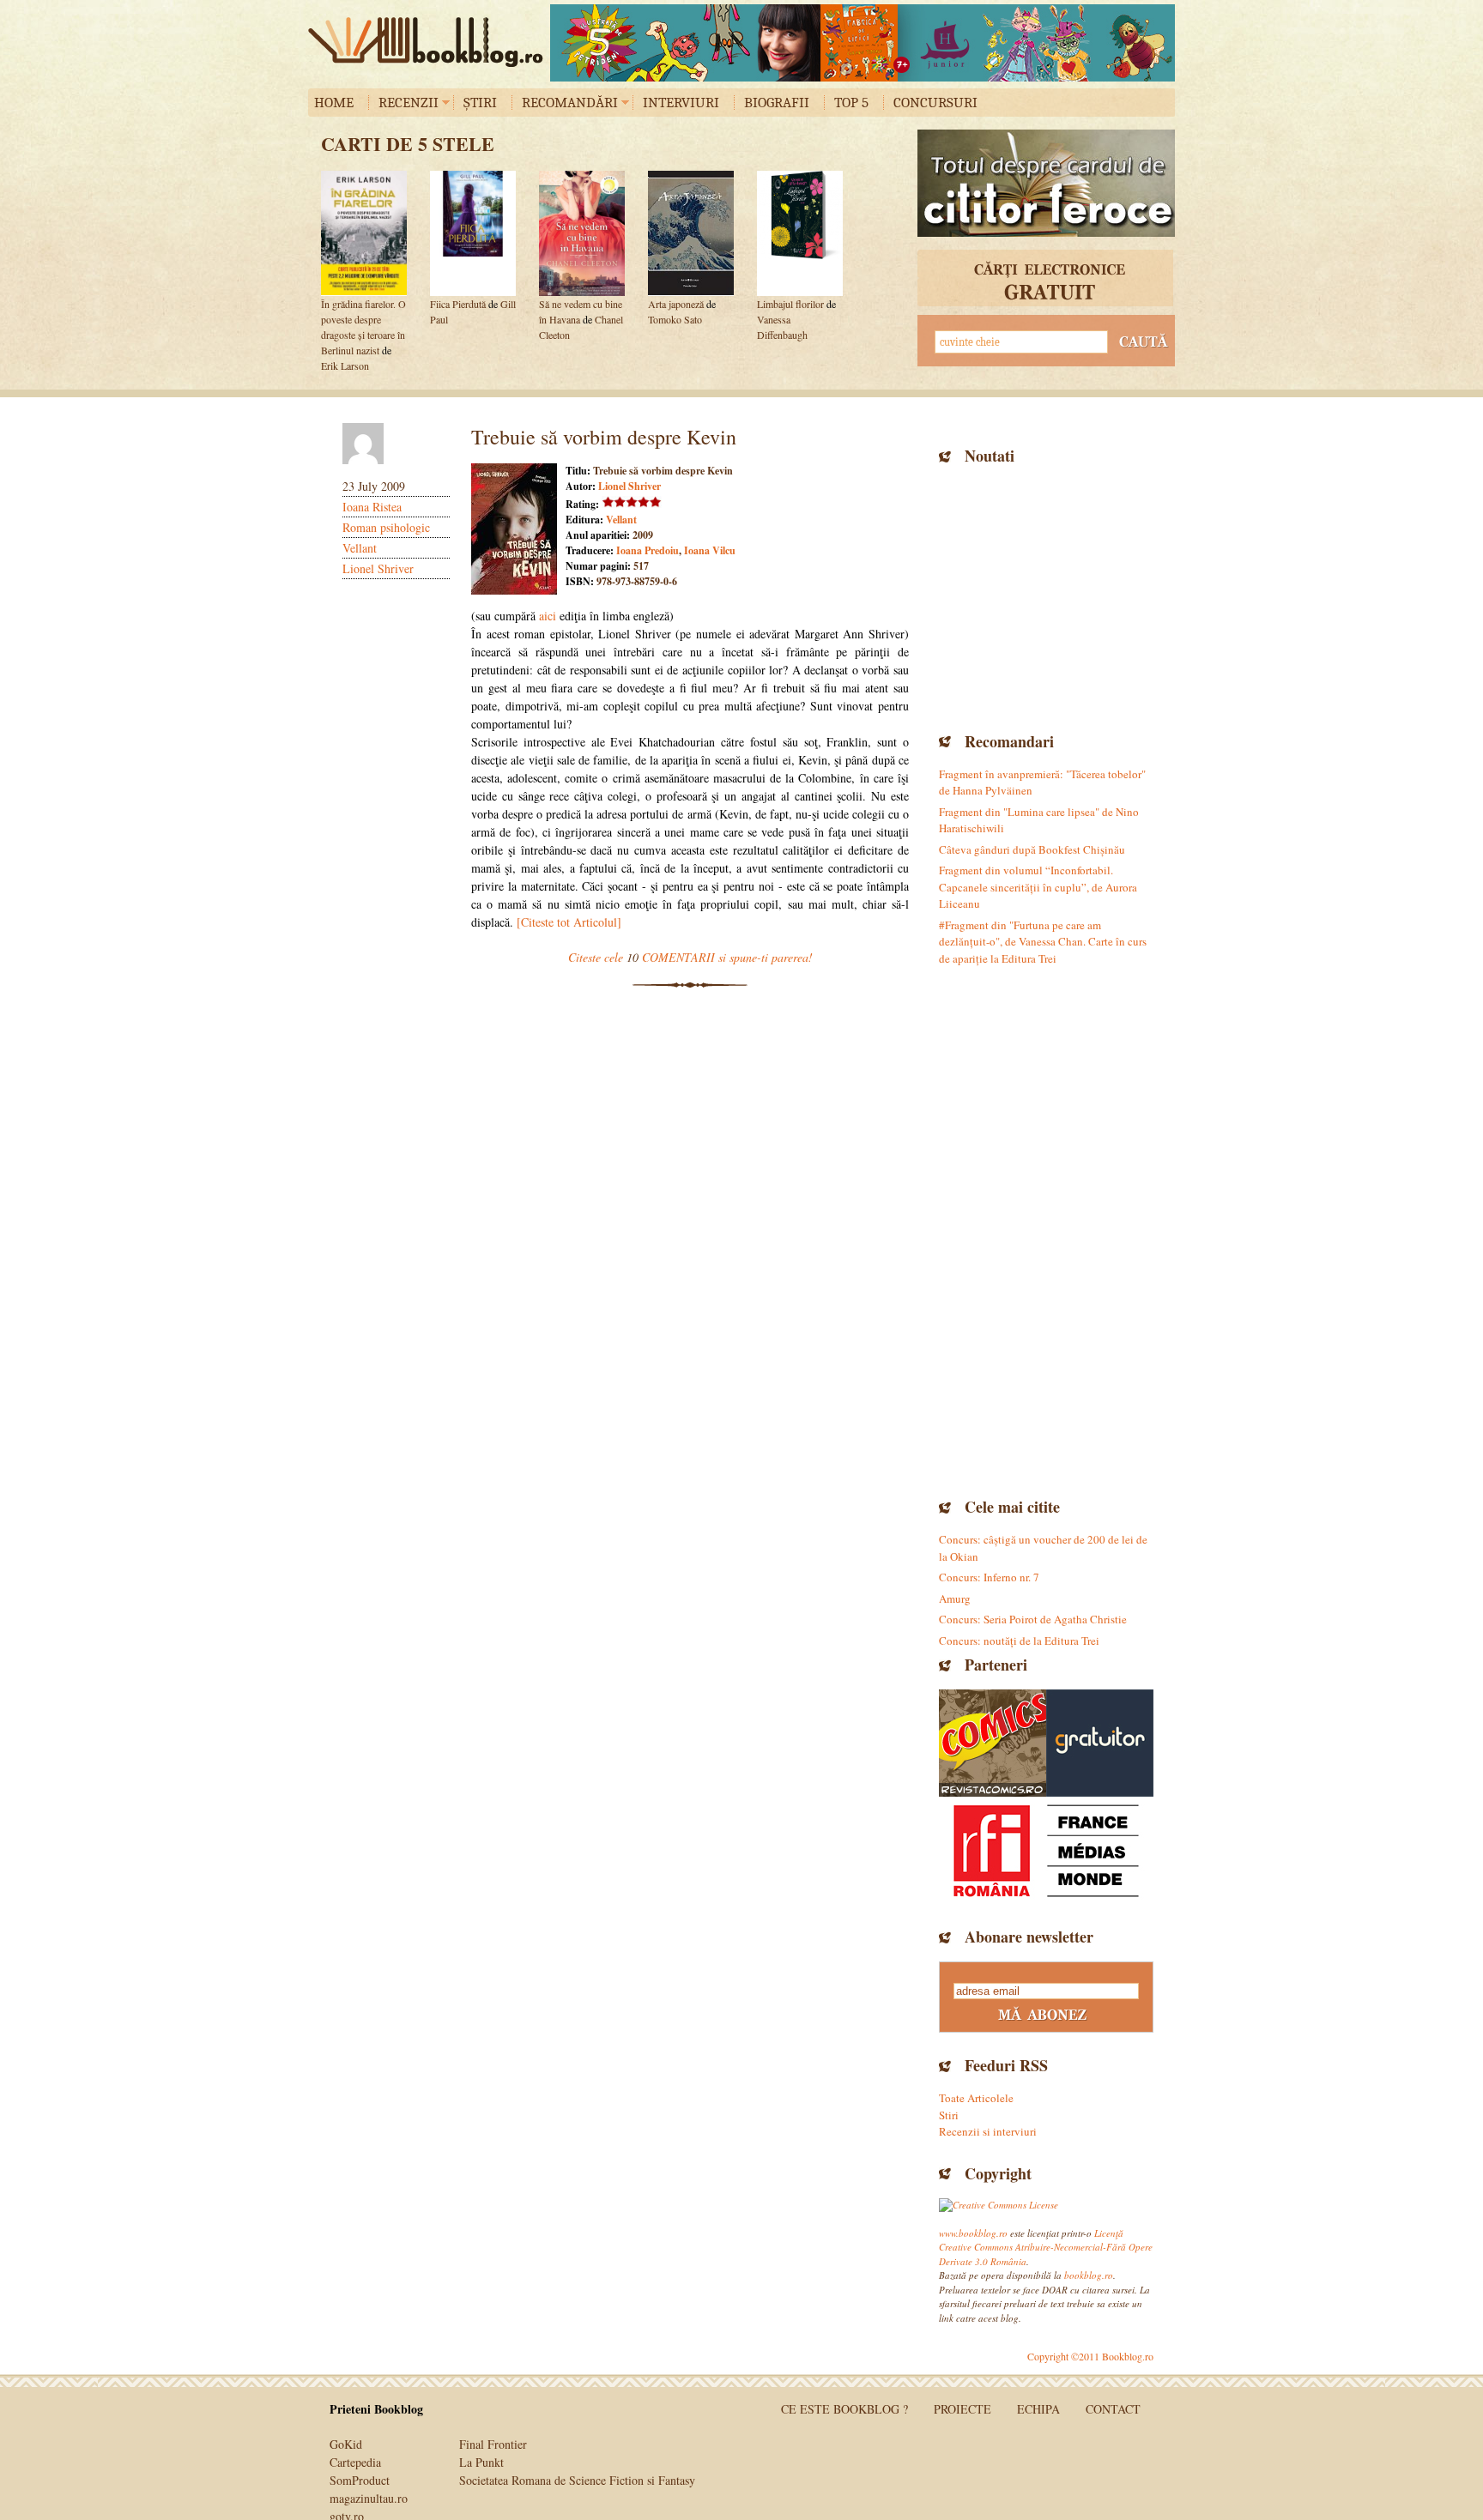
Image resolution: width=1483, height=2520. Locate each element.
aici (548, 616)
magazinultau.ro (369, 2498)
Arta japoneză (676, 304)
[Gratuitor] (1100, 1743)
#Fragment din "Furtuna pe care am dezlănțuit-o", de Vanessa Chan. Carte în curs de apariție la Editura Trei (1043, 942)
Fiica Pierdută (458, 304)
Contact (1113, 2409)
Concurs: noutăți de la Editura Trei (1019, 1641)
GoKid (346, 2444)
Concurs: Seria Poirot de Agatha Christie (1033, 1619)
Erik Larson (345, 366)
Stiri (949, 2115)
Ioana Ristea (372, 507)
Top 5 (851, 103)
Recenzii (409, 103)
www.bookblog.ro (973, 2233)
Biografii (777, 103)
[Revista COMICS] (993, 1743)
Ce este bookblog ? (844, 2409)
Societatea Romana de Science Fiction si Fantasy (577, 2480)
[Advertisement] (1046, 596)
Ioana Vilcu (710, 550)
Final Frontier (493, 2444)
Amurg (955, 1598)
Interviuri (681, 103)
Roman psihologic (386, 527)
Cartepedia (355, 2462)
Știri (480, 103)
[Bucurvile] (863, 43)
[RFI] (1046, 1850)
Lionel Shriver (378, 568)
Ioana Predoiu (648, 550)
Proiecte (962, 2409)
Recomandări (570, 103)
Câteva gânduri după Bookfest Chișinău (1032, 849)
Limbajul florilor (790, 304)
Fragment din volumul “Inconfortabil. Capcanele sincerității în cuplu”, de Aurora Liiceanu (1038, 887)
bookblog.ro (430, 42)
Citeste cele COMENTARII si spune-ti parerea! (690, 957)
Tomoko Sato (675, 319)
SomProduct (360, 2480)
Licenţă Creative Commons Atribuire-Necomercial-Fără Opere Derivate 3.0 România (1046, 2247)
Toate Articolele (976, 2098)
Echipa (1038, 2409)
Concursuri (935, 103)
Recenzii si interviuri (988, 2131)
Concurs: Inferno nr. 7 (989, 1577)
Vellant (360, 548)
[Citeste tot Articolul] (569, 922)
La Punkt (481, 2462)
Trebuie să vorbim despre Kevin (604, 437)
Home (334, 103)
